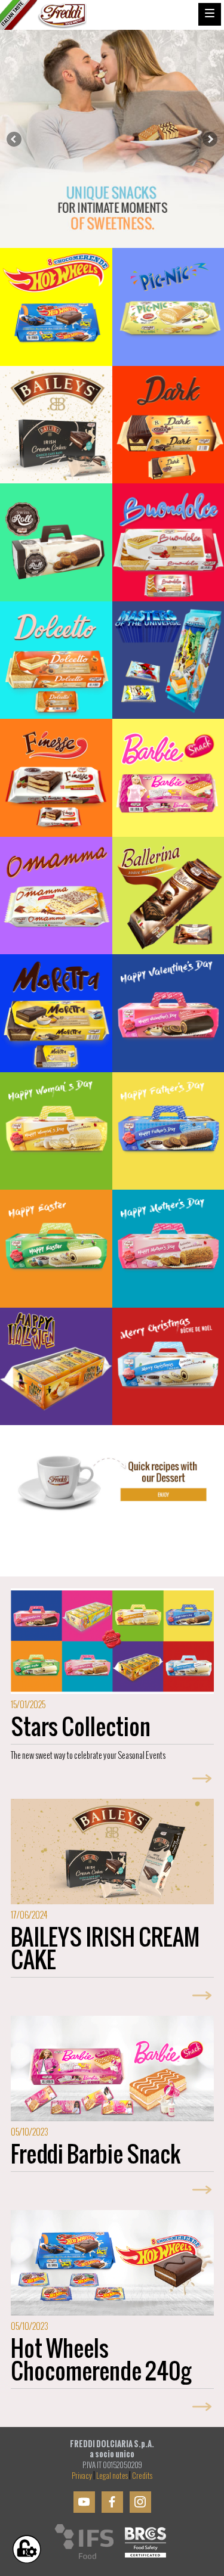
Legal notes (112, 2476)
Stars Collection (81, 1727)
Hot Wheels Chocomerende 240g (101, 2359)
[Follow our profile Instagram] (140, 2502)
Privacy (82, 2476)
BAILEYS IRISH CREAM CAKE (105, 1948)
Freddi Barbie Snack (96, 2154)
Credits (142, 2476)
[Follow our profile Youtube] (84, 2502)
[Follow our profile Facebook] (112, 2502)
